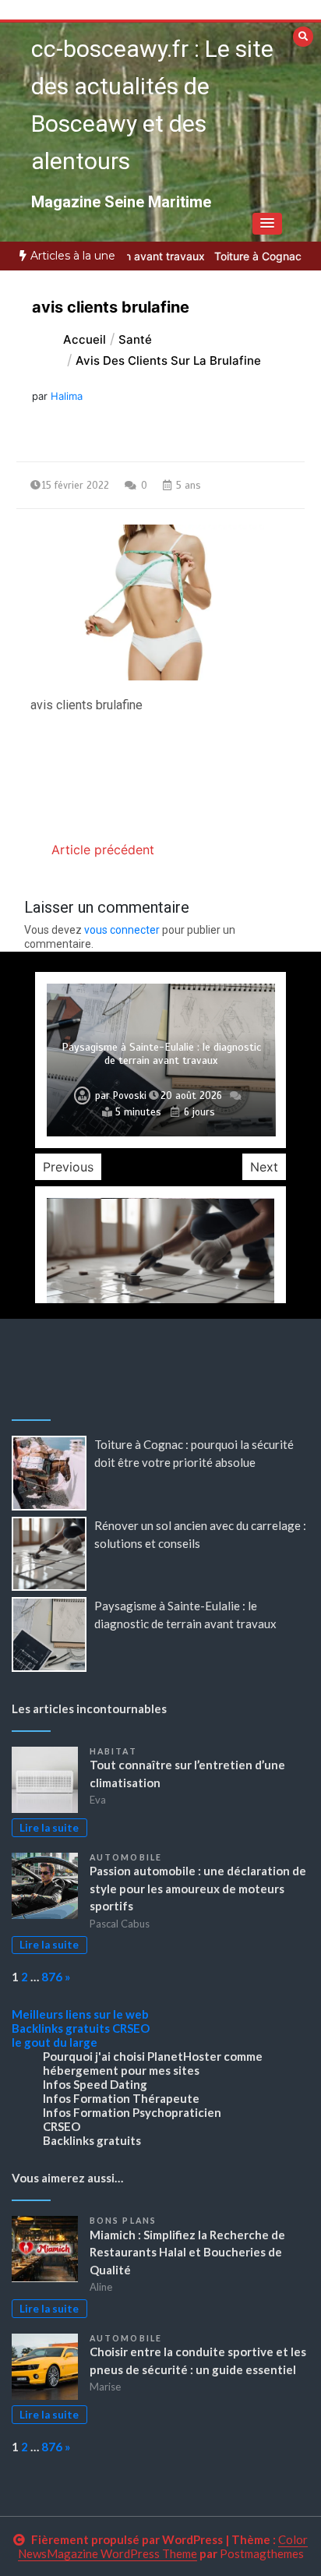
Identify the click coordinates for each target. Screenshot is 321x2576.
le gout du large (55, 2042)
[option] (161, 1060)
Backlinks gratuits (61, 2028)
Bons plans (123, 2221)
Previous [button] (68, 1167)
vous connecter (122, 930)
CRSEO (131, 2028)
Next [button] (264, 1167)
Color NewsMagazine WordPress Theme (163, 2546)
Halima (67, 396)
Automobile (126, 1857)
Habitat (113, 1751)
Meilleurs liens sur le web (80, 2014)
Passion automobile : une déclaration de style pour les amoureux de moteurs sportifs (198, 1888)
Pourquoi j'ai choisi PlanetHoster (132, 2056)
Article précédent (103, 850)
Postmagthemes (262, 2553)
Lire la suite (49, 1828)
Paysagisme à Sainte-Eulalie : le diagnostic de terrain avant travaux (161, 1054)
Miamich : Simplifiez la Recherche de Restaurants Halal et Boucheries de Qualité (187, 2252)
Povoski (130, 1096)
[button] (267, 224)
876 (52, 1977)
